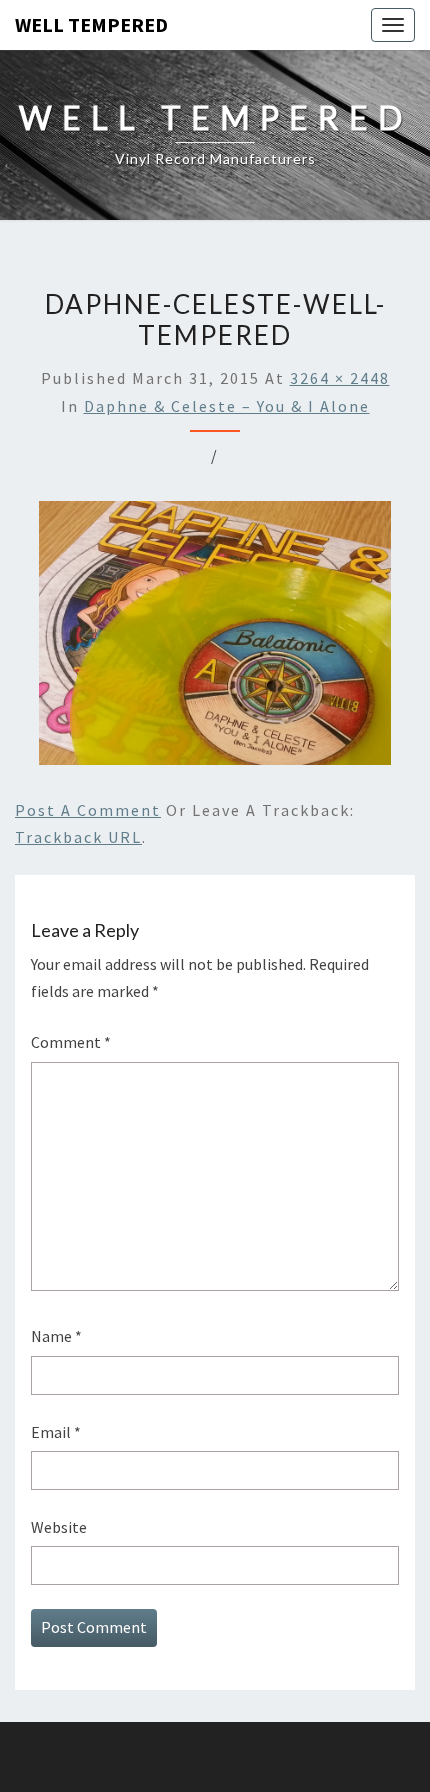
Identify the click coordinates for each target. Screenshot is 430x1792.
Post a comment (88, 810)
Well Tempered (91, 24)
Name (56, 1336)
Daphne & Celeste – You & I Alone (227, 406)
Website (59, 1527)
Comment (71, 1042)
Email (56, 1432)
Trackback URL (78, 837)
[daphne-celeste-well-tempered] (215, 639)
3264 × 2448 (340, 378)
